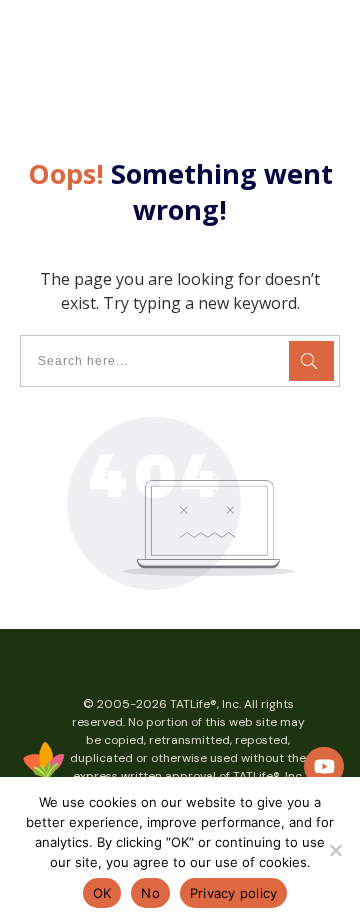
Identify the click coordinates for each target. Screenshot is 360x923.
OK (102, 893)
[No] (335, 850)
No (150, 893)
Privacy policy (234, 893)
